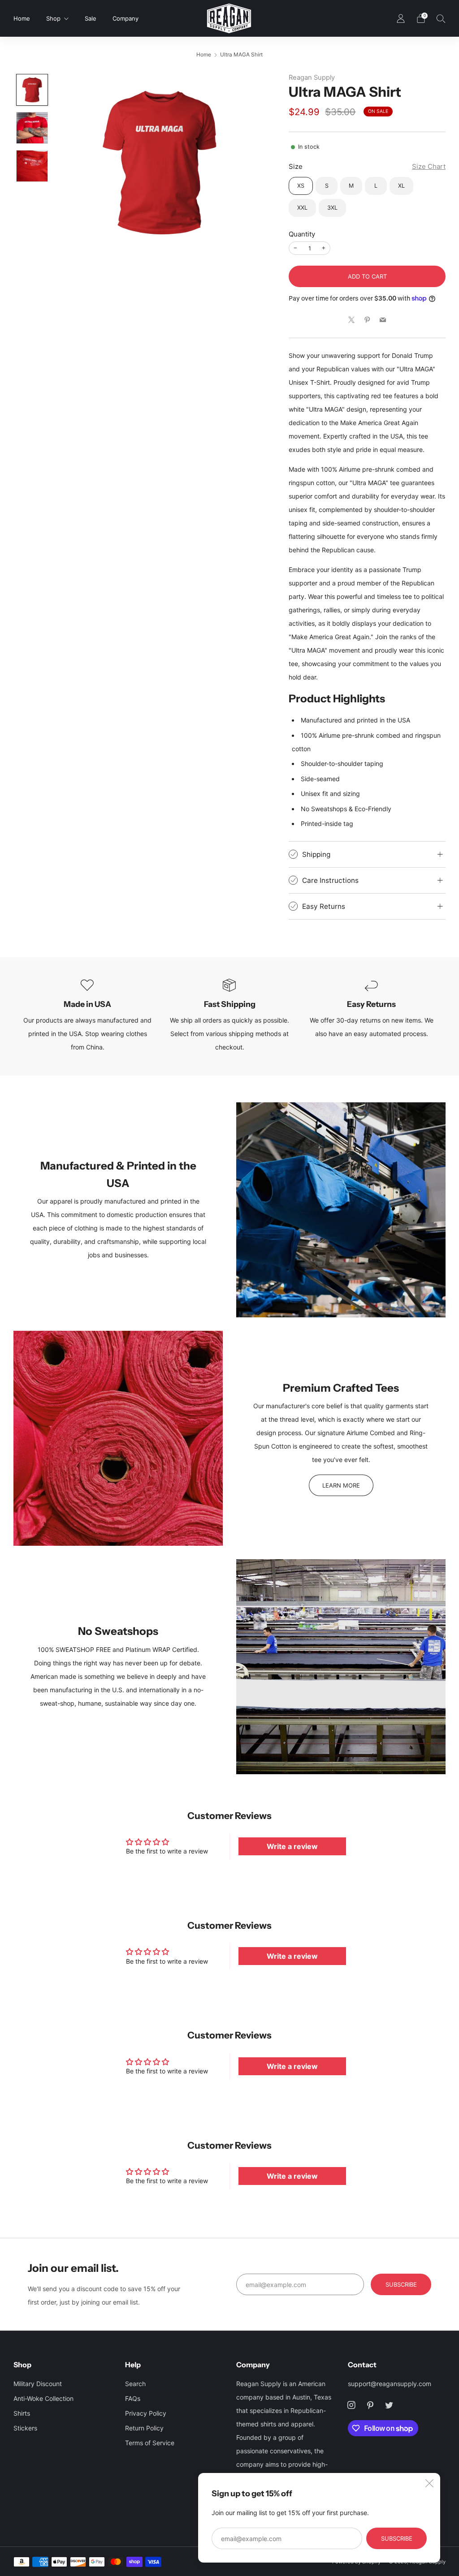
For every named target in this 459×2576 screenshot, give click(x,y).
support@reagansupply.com (390, 2384)
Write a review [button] (292, 1846)
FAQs (133, 2398)
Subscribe (397, 2538)
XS (301, 186)
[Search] (441, 18)
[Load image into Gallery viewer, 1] (32, 90)
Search (135, 2384)
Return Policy (144, 2428)
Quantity (302, 234)
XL (401, 186)
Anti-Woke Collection (43, 2398)
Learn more (341, 1485)
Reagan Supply (312, 77)
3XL (332, 208)
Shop (53, 18)
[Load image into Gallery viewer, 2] (32, 128)
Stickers (25, 2428)
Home (22, 18)
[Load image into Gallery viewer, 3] (32, 166)
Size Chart (429, 166)
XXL (302, 208)
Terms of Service (150, 2443)
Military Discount (38, 2384)
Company (126, 18)
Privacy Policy (146, 2413)
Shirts (22, 2413)
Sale (91, 18)
